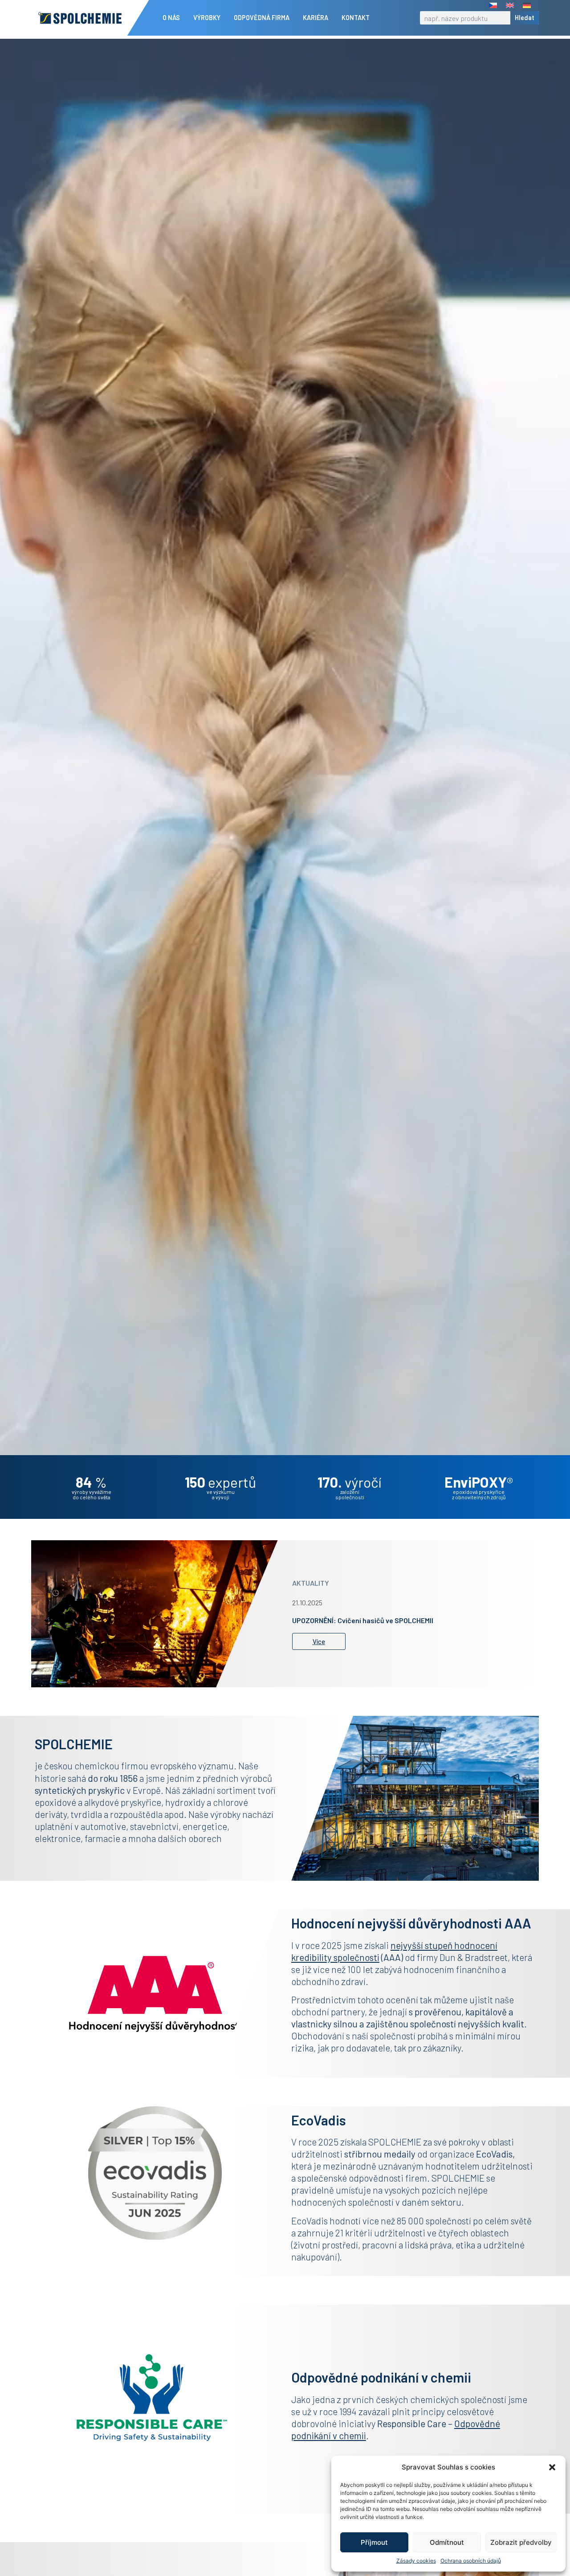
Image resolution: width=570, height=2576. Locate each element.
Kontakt (356, 18)
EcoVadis (494, 2154)
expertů (220, 1482)
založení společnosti (350, 1494)
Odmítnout (447, 2542)
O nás (171, 18)
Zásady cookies (416, 2561)
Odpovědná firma (262, 18)
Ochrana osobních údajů (471, 2561)
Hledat (525, 18)
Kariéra (316, 18)
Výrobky (207, 18)
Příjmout (374, 2542)
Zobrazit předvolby (521, 2542)
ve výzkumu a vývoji (221, 1494)
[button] (552, 2467)
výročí (350, 1482)
